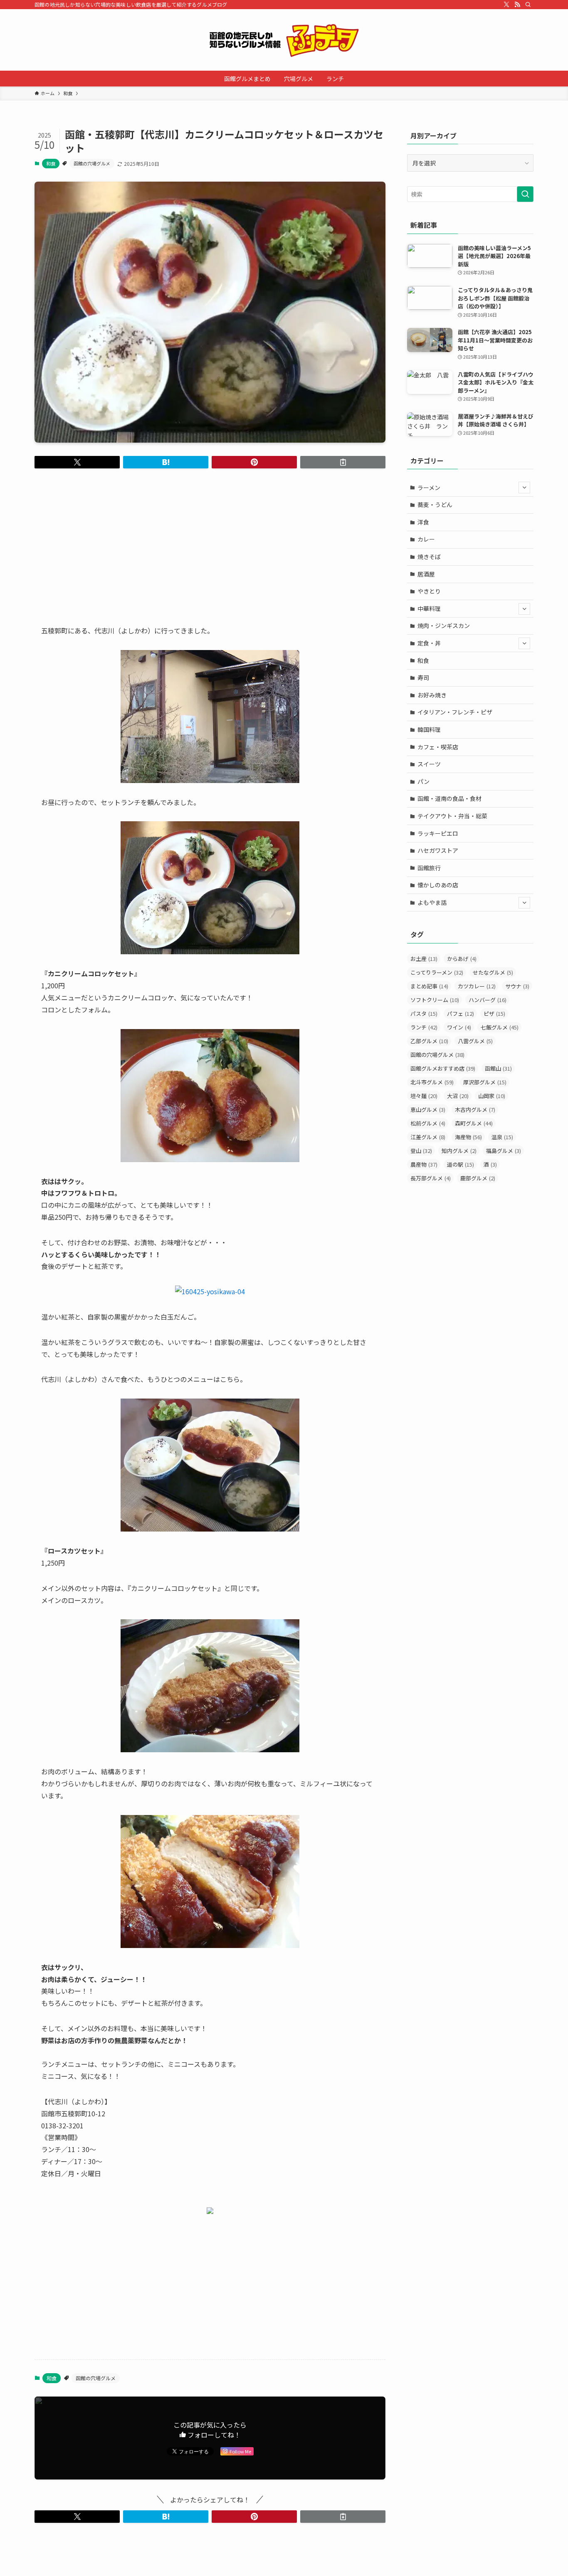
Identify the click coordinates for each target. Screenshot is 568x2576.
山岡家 (492, 1096)
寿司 (423, 677)
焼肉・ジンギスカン (444, 626)
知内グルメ (459, 1151)
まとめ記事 (429, 986)
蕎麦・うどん (435, 505)
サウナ (517, 986)
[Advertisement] (210, 540)
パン (424, 781)
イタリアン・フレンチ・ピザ (455, 712)
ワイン (459, 1027)
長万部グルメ (431, 1178)
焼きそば (429, 557)
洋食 (423, 522)
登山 (421, 1151)
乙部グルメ (429, 1041)
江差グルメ (428, 1137)
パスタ (424, 1013)
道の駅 (461, 1164)
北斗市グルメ (432, 1082)
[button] (77, 462)
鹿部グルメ (478, 1178)
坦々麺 (424, 1096)
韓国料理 (429, 729)
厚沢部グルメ (485, 1082)
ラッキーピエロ (438, 833)
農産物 (424, 1164)
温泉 (502, 1137)
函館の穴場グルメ (92, 163)
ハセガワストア (438, 850)
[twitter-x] (506, 5)
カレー (426, 539)
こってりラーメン (437, 972)
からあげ (462, 959)
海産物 (468, 1137)
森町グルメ (474, 1123)
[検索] (528, 5)
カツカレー (477, 986)
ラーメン (429, 488)
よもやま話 (432, 902)
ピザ (494, 1013)
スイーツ (429, 764)
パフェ (461, 1013)
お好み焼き (432, 695)
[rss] (517, 5)
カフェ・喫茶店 (438, 747)
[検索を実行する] (525, 194)
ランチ (424, 1027)
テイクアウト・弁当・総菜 (452, 816)
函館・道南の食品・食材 (449, 798)
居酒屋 (426, 574)
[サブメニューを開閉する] (524, 488)
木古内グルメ (475, 1109)
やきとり (429, 591)
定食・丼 (429, 643)
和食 (51, 163)
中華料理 (429, 608)
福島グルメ (504, 1151)
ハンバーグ (488, 1000)
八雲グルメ (475, 1041)
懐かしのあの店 (438, 885)
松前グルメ (428, 1123)
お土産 (424, 959)
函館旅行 (429, 868)
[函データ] (284, 40)
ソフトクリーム (435, 1000)
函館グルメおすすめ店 (443, 1068)
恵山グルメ (428, 1109)
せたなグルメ (493, 972)
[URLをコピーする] (343, 462)
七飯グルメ (500, 1027)
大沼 (458, 1096)
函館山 (498, 1068)
